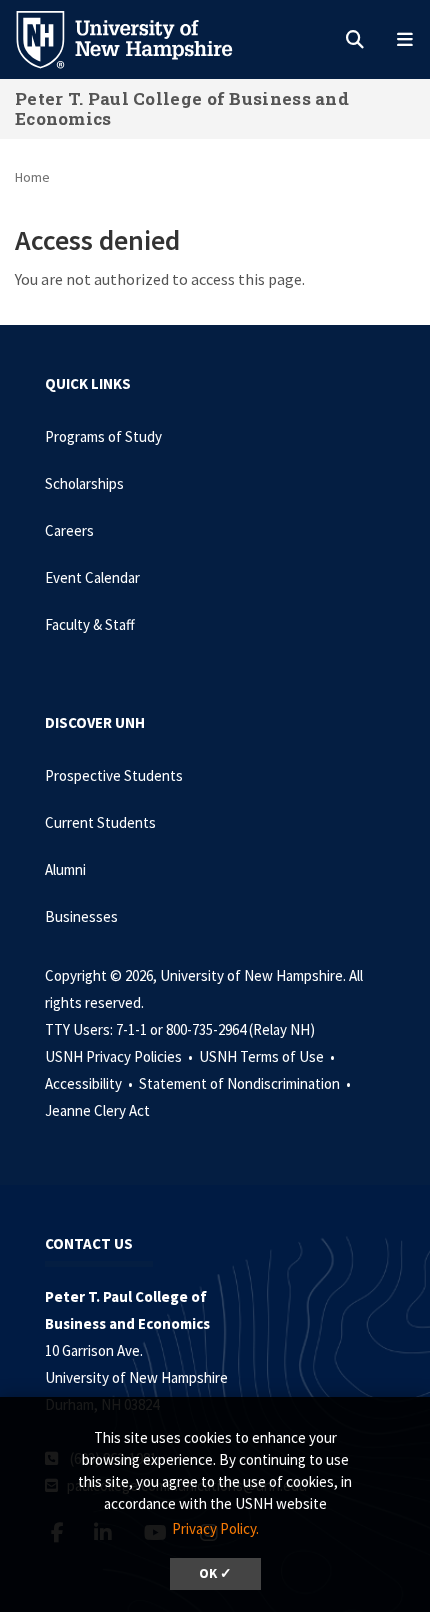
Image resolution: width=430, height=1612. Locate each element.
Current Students (100, 822)
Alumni (65, 869)
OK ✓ (215, 1573)
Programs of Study (103, 436)
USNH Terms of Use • (268, 1056)
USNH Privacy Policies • (120, 1056)
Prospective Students (114, 775)
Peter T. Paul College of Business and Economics (182, 108)
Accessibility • (90, 1083)
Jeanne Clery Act (97, 1110)
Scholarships (84, 483)
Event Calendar (92, 577)
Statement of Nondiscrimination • (246, 1083)
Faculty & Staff (90, 624)
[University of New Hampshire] (140, 38)
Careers (69, 530)
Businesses (81, 916)
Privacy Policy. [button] (215, 1528)
